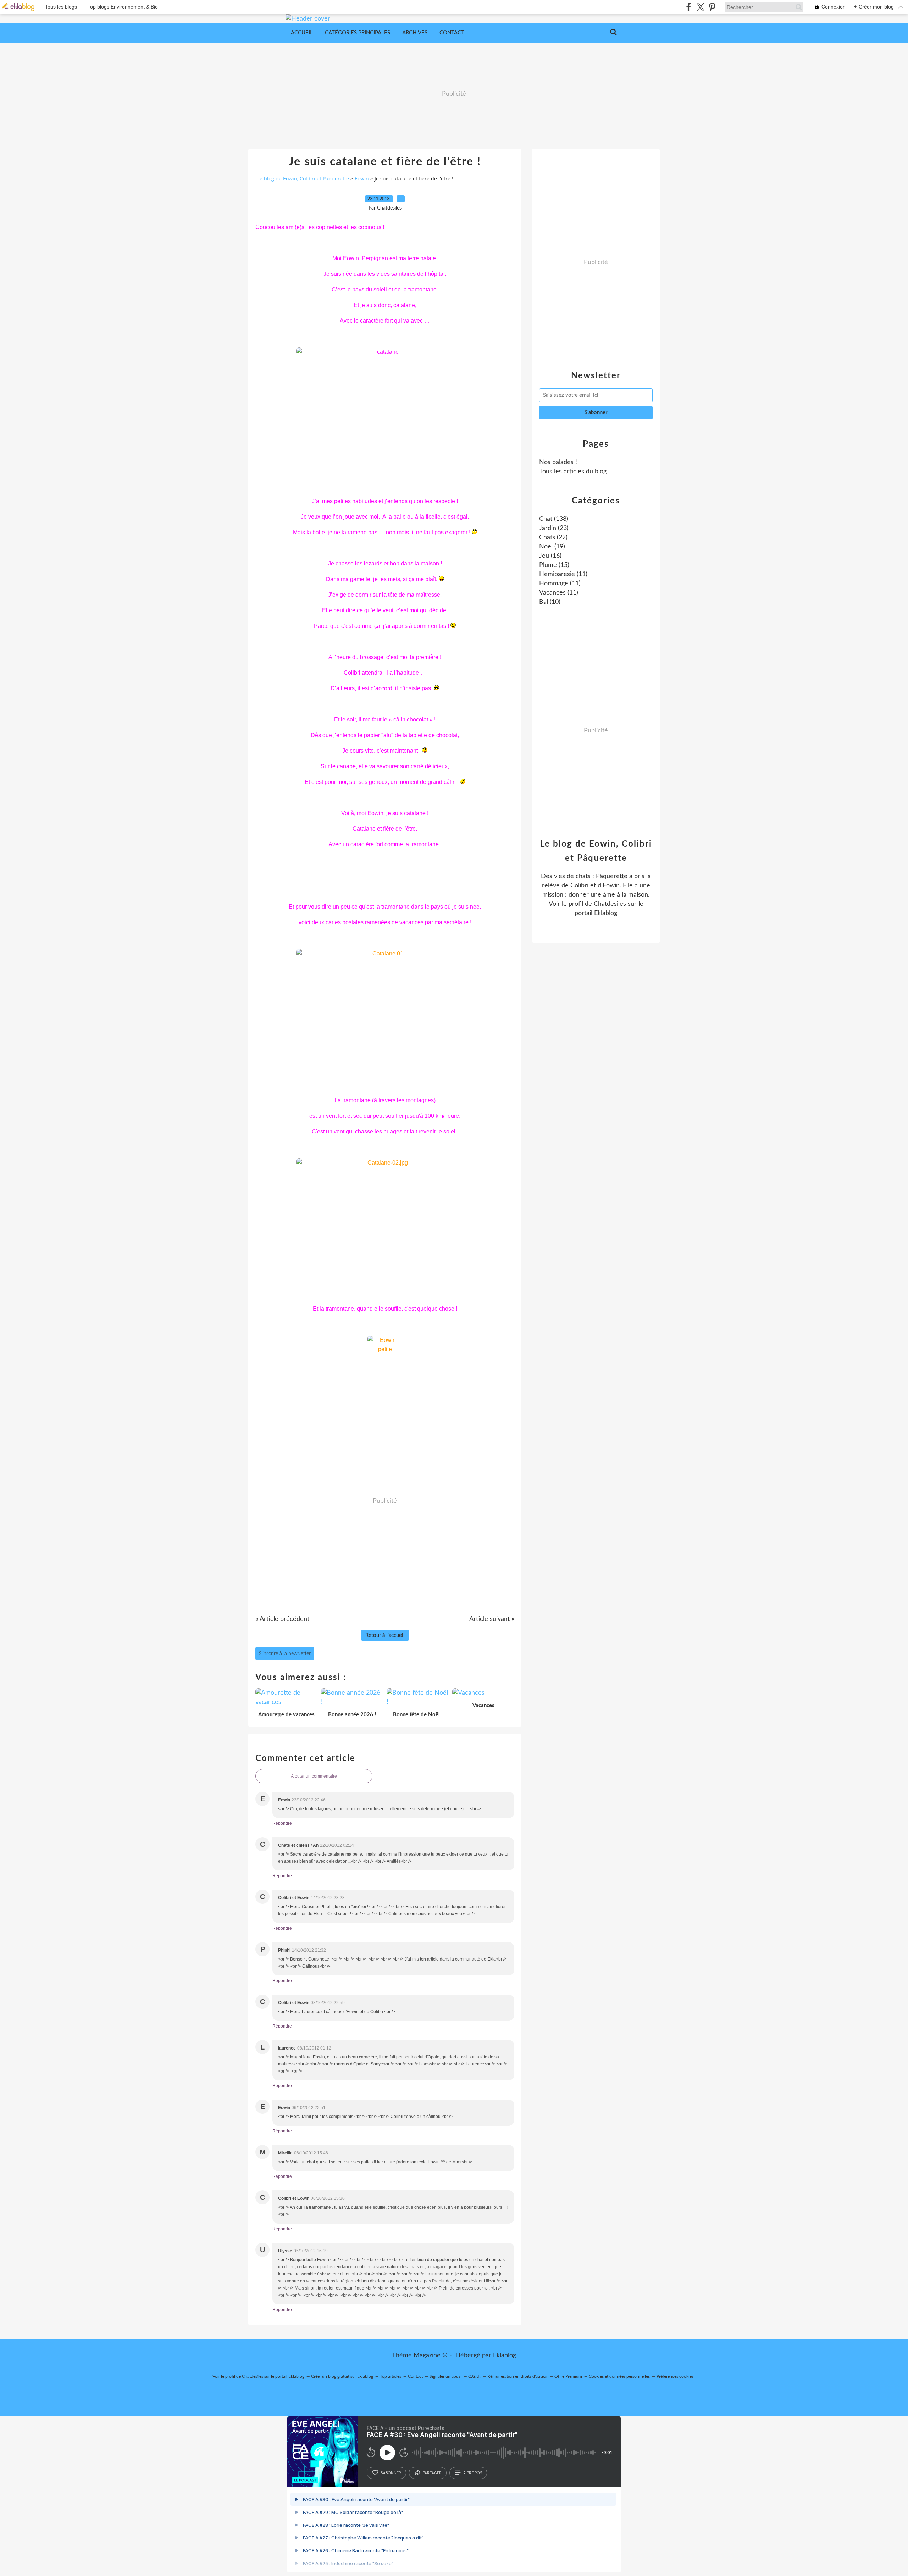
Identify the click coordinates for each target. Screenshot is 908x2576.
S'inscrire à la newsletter (285, 1654)
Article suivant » (492, 1619)
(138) (554, 519)
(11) (563, 574)
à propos (473, 2473)
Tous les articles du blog (573, 472)
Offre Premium (568, 2376)
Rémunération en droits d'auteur (517, 2376)
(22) (553, 537)
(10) (550, 602)
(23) (554, 528)
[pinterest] (712, 7)
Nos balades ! (558, 462)
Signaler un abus (445, 2376)
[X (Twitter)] (700, 7)
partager (432, 2473)
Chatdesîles (610, 904)
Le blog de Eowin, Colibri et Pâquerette (303, 179)
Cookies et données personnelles (619, 2376)
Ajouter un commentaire (314, 1776)
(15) (554, 565)
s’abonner (391, 2473)
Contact (452, 33)
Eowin (362, 179)
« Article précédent (282, 1619)
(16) (550, 556)
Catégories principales (358, 33)
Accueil (302, 33)
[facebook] (689, 7)
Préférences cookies (675, 2376)
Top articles (391, 2376)
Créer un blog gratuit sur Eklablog (342, 2376)
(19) (552, 547)
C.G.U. (474, 2376)
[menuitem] (302, 33)
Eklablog (505, 2355)
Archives (415, 33)
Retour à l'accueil (385, 1635)
